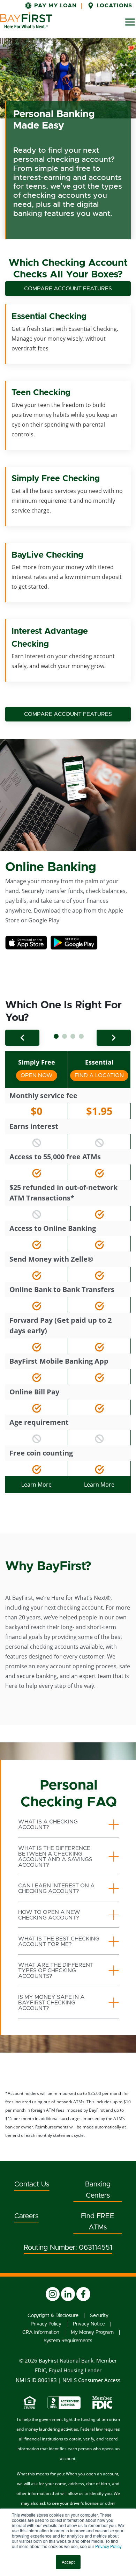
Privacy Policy (108, 2546)
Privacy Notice (89, 2324)
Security (99, 2316)
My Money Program (92, 2332)
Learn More (36, 1485)
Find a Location (99, 1075)
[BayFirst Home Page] (26, 20)
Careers (26, 2216)
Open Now (39, 1075)
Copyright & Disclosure (53, 2316)
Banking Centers (98, 2190)
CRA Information (41, 2332)
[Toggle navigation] (130, 22)
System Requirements (68, 2341)
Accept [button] (68, 2562)
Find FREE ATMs (98, 2222)
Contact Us (32, 2184)
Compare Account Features (68, 289)
